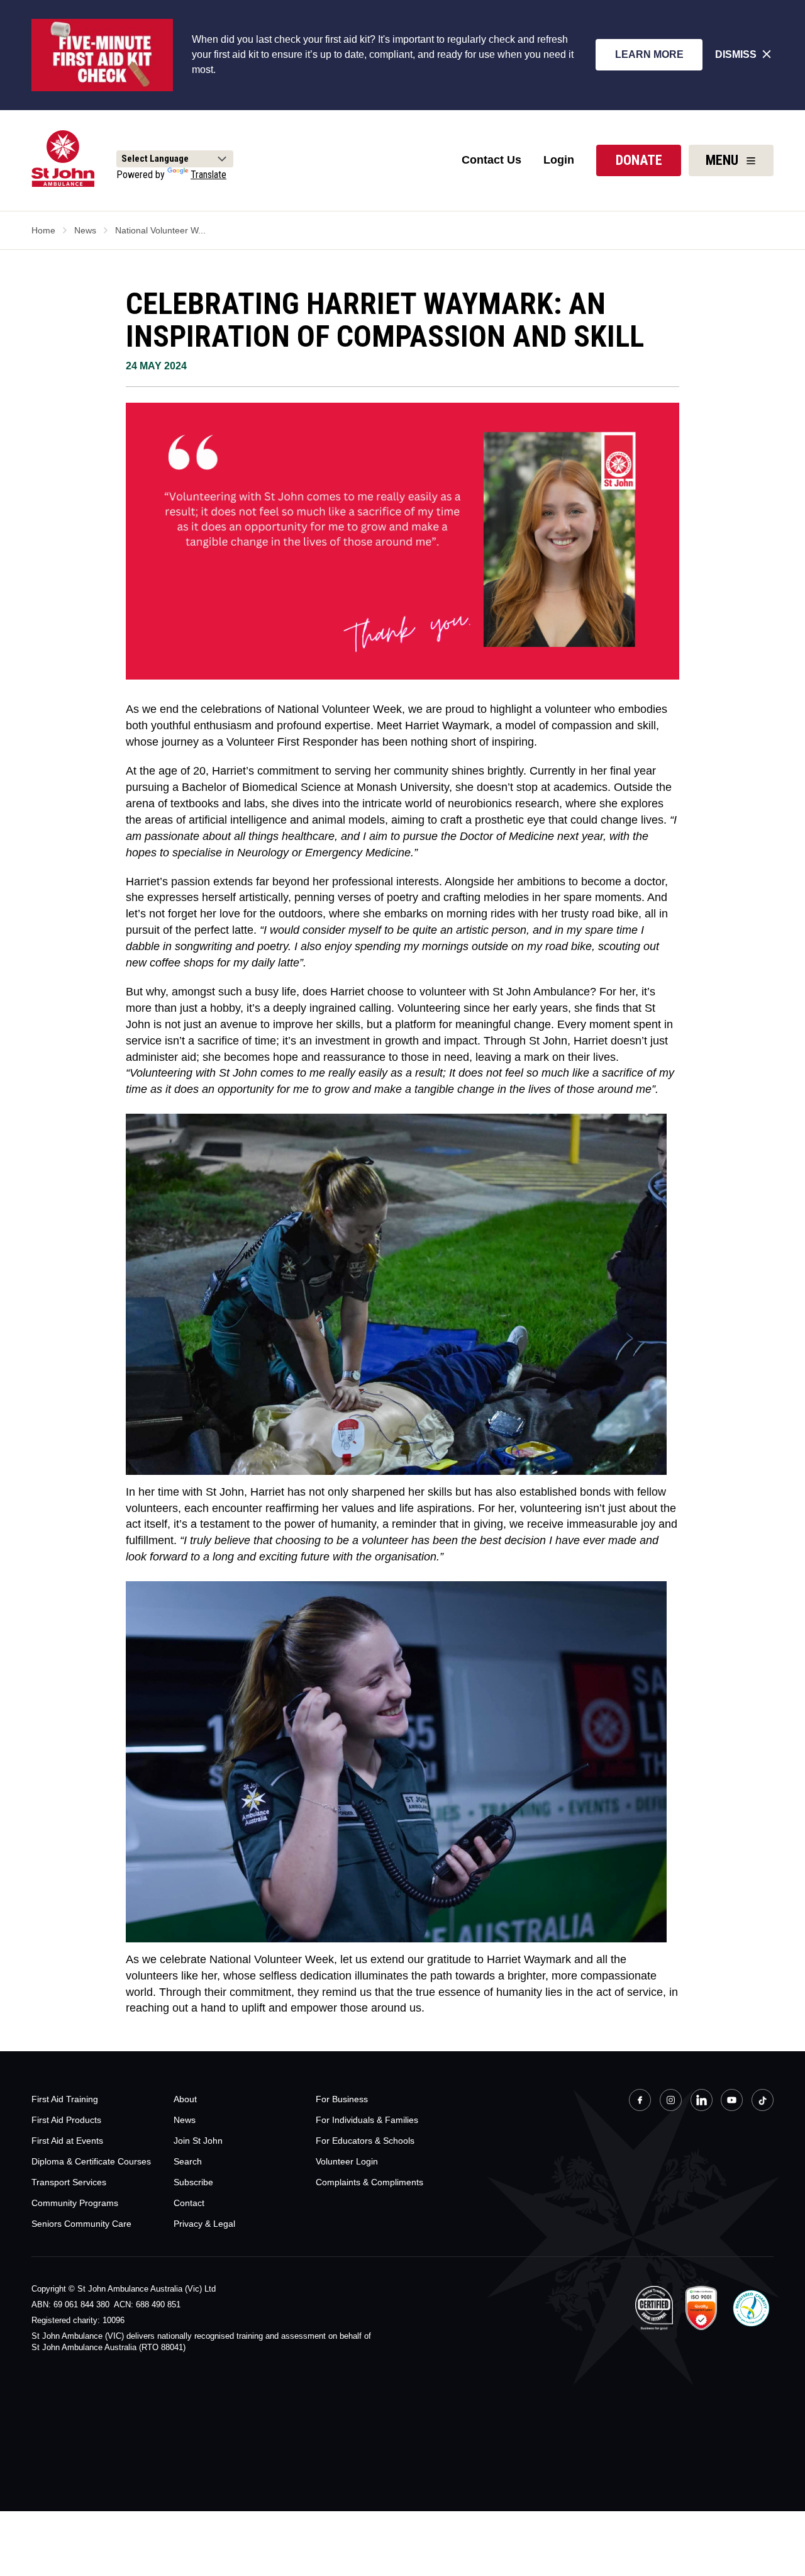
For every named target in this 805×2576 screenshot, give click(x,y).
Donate (639, 160)
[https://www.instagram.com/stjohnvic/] (671, 2102)
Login (559, 160)
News (85, 230)
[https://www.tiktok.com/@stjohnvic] (763, 2100)
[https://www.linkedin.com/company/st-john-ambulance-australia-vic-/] (702, 2102)
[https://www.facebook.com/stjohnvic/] (640, 2102)
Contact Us (491, 160)
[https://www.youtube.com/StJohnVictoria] (732, 2102)
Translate (208, 175)
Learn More (649, 54)
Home (43, 230)
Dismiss (736, 54)
